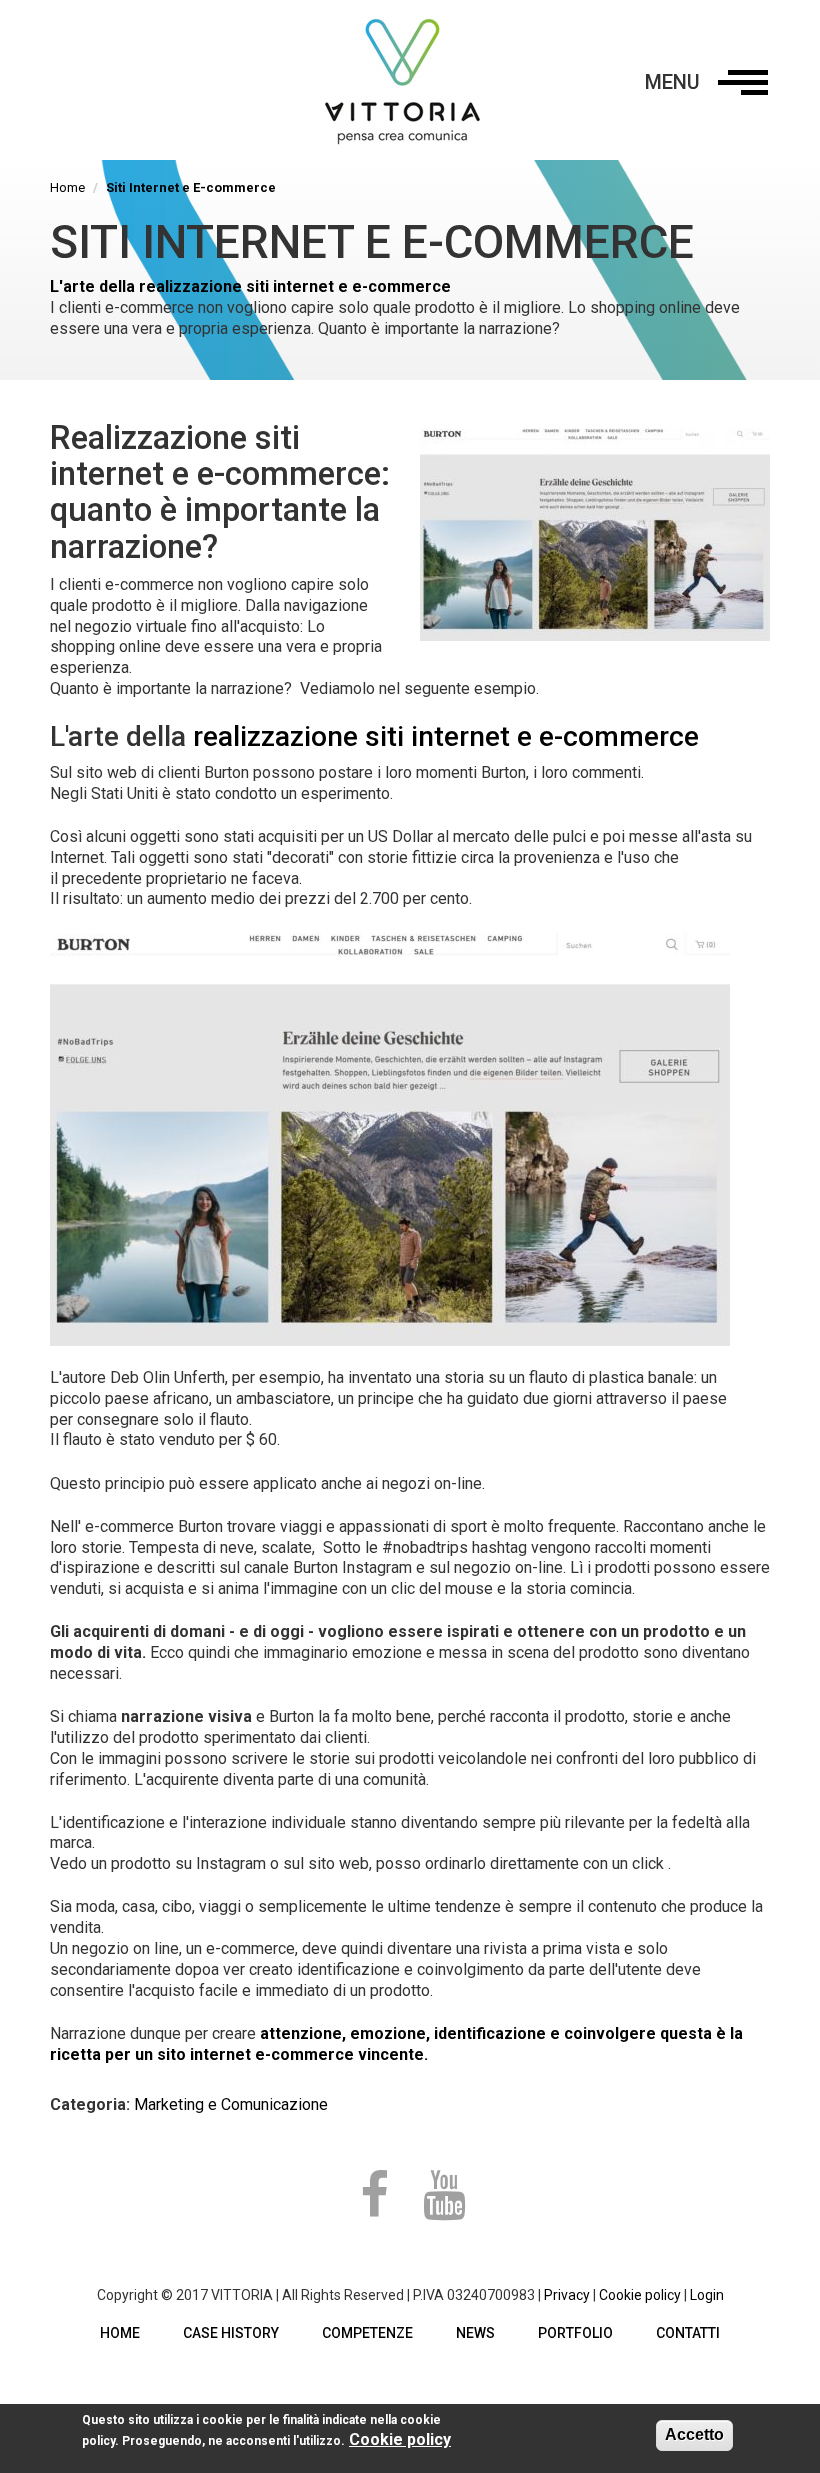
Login (707, 2295)
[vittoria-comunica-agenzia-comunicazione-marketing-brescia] (410, 80)
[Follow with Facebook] (376, 2196)
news (475, 2333)
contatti (688, 2333)
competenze (367, 2333)
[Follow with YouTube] (444, 2196)
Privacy (567, 2295)
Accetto (694, 2434)
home (120, 2333)
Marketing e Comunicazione (231, 2104)
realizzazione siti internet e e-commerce (446, 736)
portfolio (575, 2333)
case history (231, 2333)
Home (67, 187)
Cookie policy (640, 2295)
